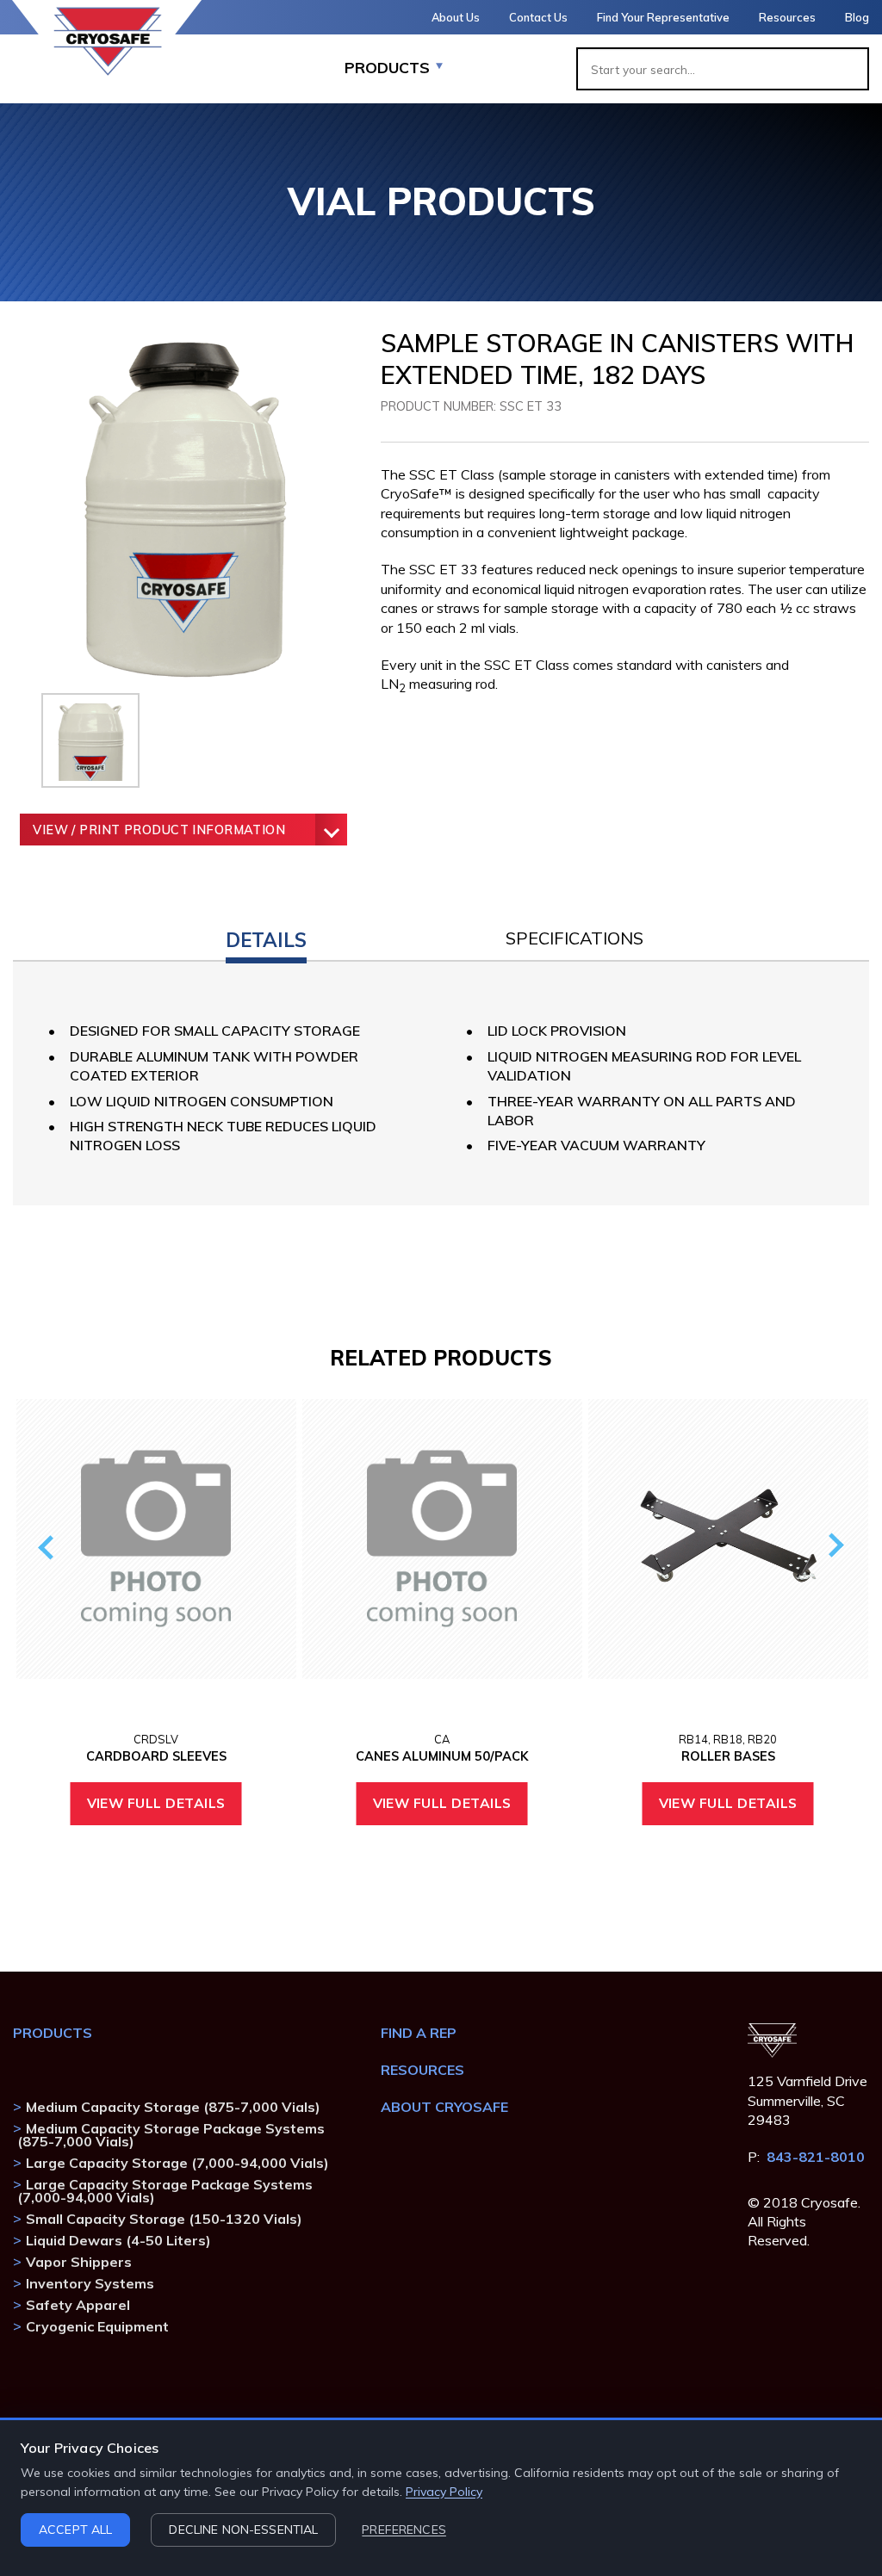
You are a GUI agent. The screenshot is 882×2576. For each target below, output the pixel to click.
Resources (787, 17)
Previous (49, 1546)
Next (832, 1546)
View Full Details (156, 1803)
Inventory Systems (90, 2283)
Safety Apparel (78, 2305)
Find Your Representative (663, 17)
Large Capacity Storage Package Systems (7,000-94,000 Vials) (165, 2191)
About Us (456, 17)
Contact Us (538, 17)
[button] (266, 936)
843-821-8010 (816, 2157)
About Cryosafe (444, 2107)
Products (53, 2033)
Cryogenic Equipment (97, 2326)
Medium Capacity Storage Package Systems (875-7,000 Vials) (171, 2135)
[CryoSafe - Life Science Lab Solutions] (108, 41)
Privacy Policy (444, 2492)
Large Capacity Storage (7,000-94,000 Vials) (177, 2163)
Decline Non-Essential (243, 2530)
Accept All (75, 2530)
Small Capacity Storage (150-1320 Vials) (164, 2219)
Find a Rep (419, 2033)
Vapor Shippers (79, 2262)
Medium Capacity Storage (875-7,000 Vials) (173, 2107)
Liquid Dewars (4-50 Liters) (118, 2240)
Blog (857, 17)
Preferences (404, 2530)
